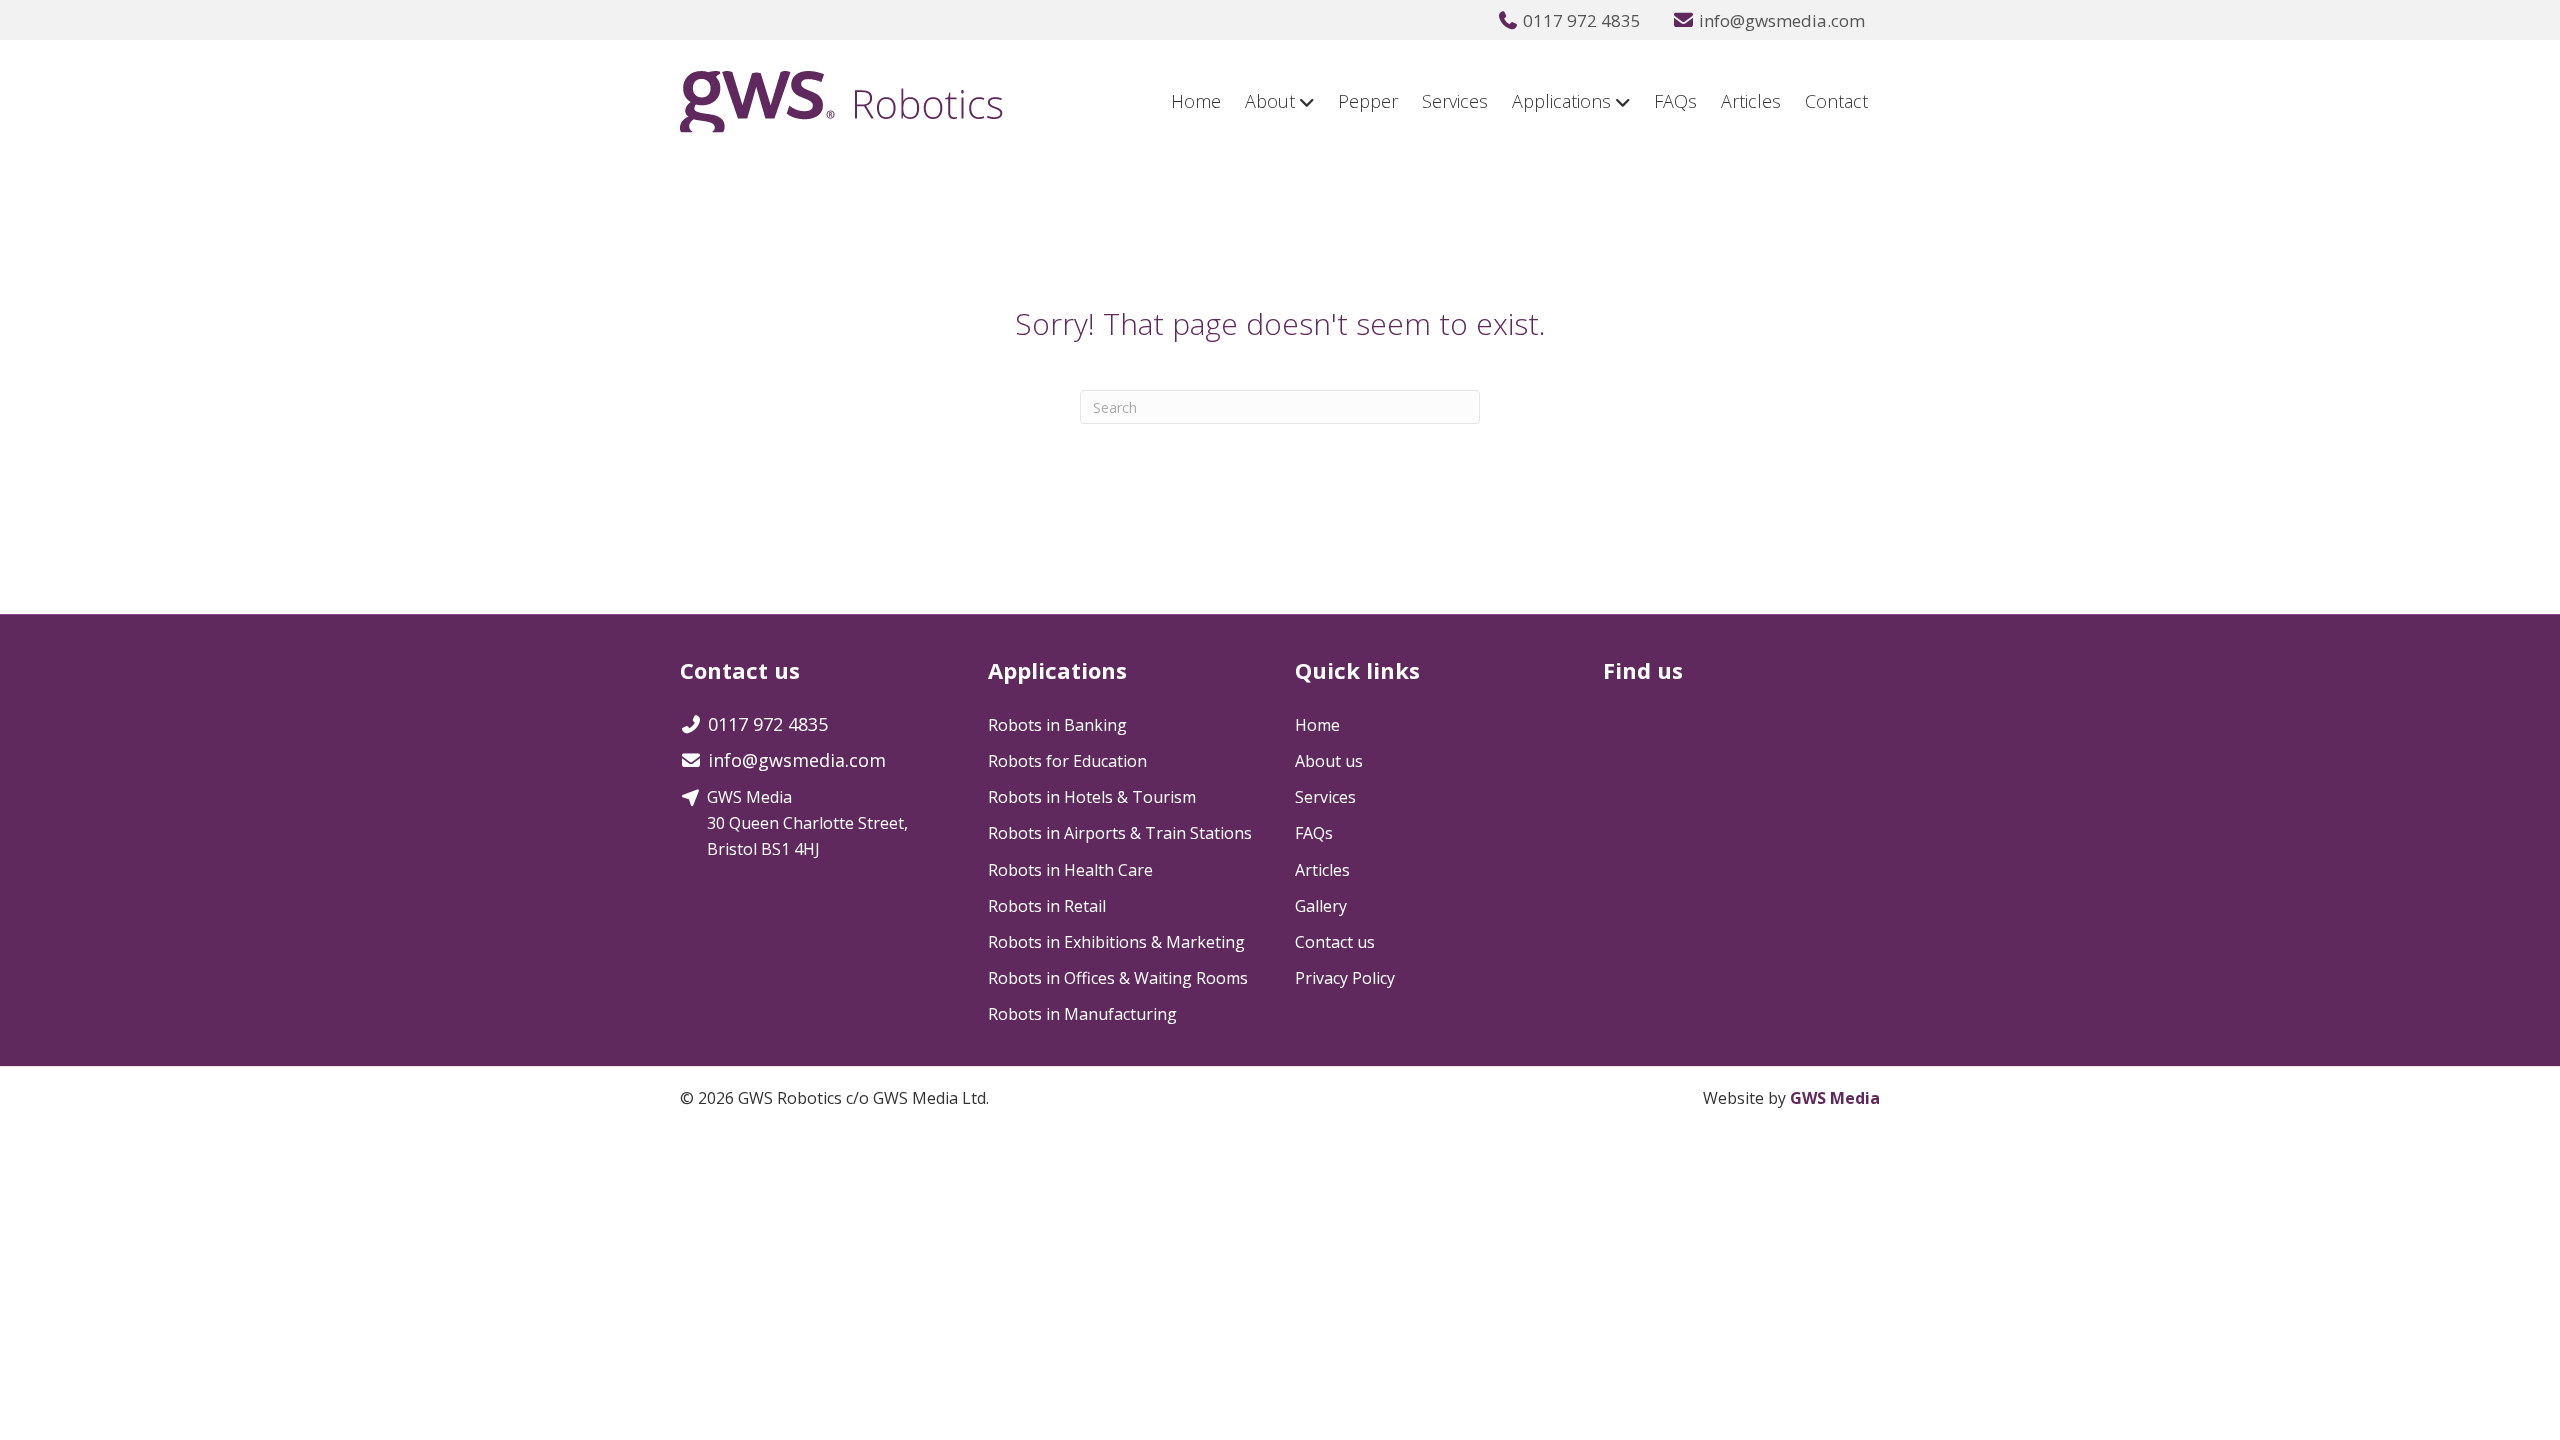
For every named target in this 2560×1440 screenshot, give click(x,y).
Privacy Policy (1345, 978)
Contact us (1335, 942)
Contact (1836, 101)
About (1270, 101)
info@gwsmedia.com (1782, 20)
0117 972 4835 (1582, 20)
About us (1329, 761)
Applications (1561, 101)
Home (1196, 101)
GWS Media (1835, 1098)
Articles (1751, 101)
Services (1455, 101)
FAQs (1675, 101)
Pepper (1368, 101)
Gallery (1321, 906)
